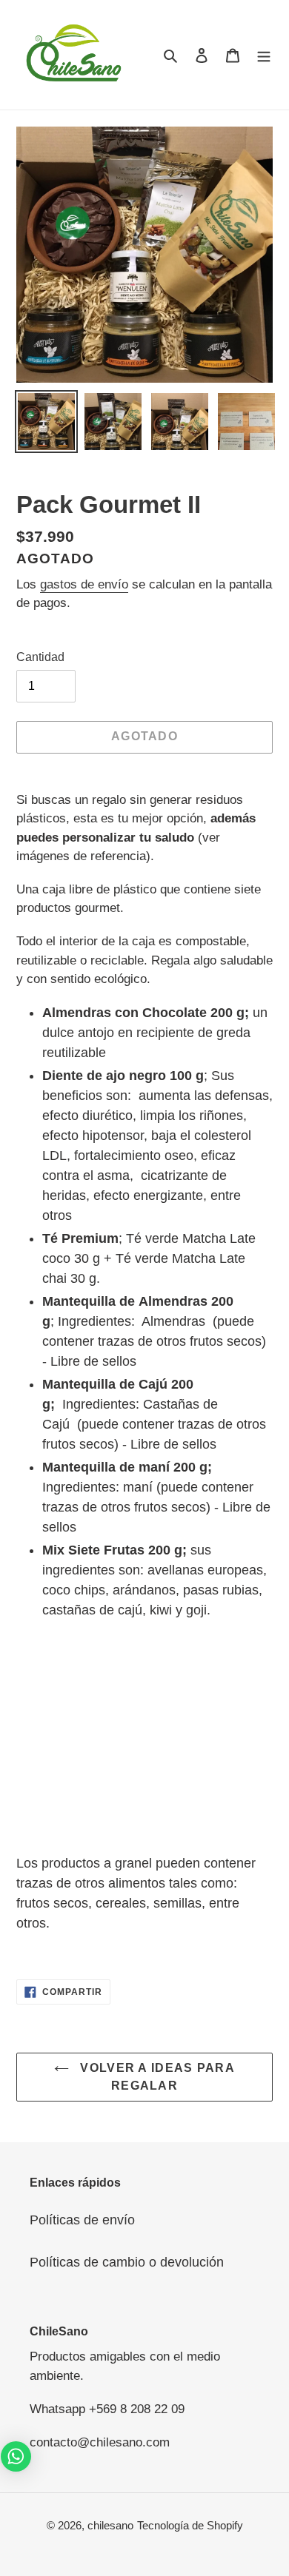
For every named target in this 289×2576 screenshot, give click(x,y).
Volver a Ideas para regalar (156, 2077)
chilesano (110, 2525)
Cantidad (40, 657)
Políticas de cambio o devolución (127, 2262)
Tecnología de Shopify (190, 2525)
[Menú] (264, 54)
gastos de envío (84, 584)
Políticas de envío (82, 2220)
